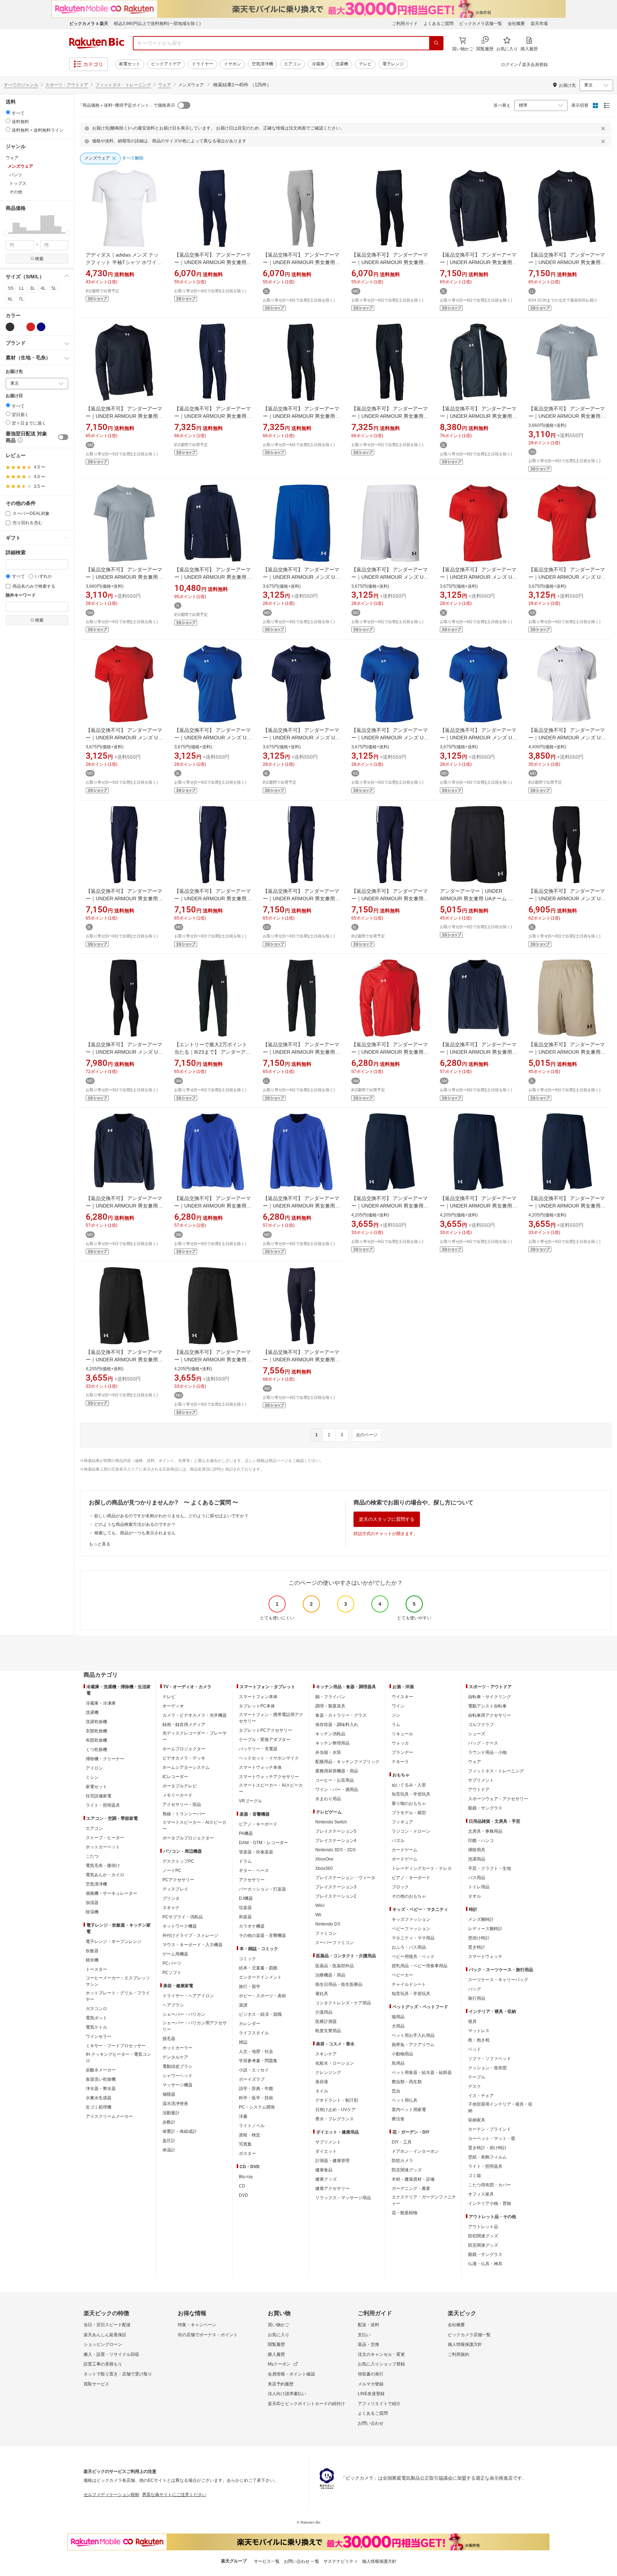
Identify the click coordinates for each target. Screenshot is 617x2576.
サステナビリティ (341, 2561)
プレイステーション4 (336, 1841)
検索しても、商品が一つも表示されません (135, 1533)
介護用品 (324, 2012)
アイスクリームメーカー (109, 2116)
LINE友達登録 (371, 2394)
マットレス (479, 2031)
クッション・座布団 (487, 2068)
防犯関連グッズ (483, 2236)
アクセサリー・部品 (182, 1805)
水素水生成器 (99, 2098)
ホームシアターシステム (186, 1767)
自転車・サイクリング (490, 1697)
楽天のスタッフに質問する (387, 1519)
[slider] (6, 233)
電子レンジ (393, 64)
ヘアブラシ (173, 2005)
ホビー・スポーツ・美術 (262, 1996)
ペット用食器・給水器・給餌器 (422, 2073)
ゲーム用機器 (175, 1954)
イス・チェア (481, 2096)
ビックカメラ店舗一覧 (481, 24)
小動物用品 (402, 2054)
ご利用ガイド (405, 24)
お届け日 (14, 396)
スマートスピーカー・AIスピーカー (194, 1826)
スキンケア (326, 2054)
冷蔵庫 (318, 64)
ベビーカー (402, 1975)
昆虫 (396, 2091)
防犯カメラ (402, 2161)
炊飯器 (92, 1951)
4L (43, 288)
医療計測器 (326, 2021)
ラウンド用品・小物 (487, 1752)
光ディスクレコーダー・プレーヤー (195, 1736)
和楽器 (245, 1917)
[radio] (8, 112)
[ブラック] (10, 327)
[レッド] (31, 327)
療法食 (398, 2119)
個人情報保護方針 (465, 2344)
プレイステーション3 (336, 1887)
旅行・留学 (250, 1987)
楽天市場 (539, 24)
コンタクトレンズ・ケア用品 (343, 2003)
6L (10, 299)
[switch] (63, 437)
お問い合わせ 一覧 (302, 2561)
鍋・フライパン (330, 1697)
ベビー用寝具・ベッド (413, 1957)
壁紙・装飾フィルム (487, 2157)
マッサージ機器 (177, 2085)
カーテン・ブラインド (490, 2129)
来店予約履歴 (281, 2384)
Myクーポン (279, 2364)
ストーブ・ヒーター (105, 1838)
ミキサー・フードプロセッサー (116, 2046)
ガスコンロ (96, 2009)
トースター (96, 1969)
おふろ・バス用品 (409, 1947)
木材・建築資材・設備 (413, 2179)
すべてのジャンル (21, 85)
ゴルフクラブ (481, 1725)
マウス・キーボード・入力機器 (192, 1945)
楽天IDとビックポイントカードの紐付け (306, 2404)
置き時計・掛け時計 (487, 2148)
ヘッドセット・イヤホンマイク (269, 1758)
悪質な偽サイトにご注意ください (174, 2495)
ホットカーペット (103, 1847)
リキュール (402, 1734)
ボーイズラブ (252, 2079)
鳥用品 (398, 2063)
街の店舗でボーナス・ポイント (208, 2335)
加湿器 (92, 1903)
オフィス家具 (481, 2194)
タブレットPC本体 (257, 1706)
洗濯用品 (477, 1859)
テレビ (365, 64)
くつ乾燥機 (96, 1750)
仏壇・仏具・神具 (485, 2264)
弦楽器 (245, 1908)
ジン (396, 1715)
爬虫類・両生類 (407, 2082)
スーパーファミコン (335, 1943)
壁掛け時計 (479, 1938)
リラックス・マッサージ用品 (343, 2198)
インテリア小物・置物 (490, 2203)
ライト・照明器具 (103, 1805)
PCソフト (172, 1973)
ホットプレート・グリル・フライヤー (118, 1996)
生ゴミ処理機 (99, 2107)
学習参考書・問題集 (258, 2061)
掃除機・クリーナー (105, 1759)
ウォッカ (400, 1743)
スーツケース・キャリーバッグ (498, 1980)
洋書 (243, 2116)
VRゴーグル (250, 1801)
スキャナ (171, 1908)
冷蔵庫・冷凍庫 (101, 1703)
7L (21, 299)
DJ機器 (246, 1898)
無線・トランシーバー (184, 1814)
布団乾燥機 (96, 1740)
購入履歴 (276, 2354)
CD (242, 2186)
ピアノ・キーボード (258, 1824)
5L (54, 288)
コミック (247, 1959)
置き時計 (477, 1947)
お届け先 (14, 372)
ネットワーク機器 (180, 1926)
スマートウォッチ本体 (260, 1767)
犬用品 (398, 2026)
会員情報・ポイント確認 (291, 2374)
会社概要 (516, 24)
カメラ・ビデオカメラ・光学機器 (195, 1715)
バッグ (475, 1989)
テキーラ (400, 1762)
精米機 (92, 1960)
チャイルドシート (409, 1984)
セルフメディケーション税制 (111, 2495)
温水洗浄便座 (175, 2104)
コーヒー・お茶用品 (335, 1780)
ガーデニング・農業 (411, 2188)
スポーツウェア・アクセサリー (498, 1799)
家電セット (130, 64)
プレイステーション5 (336, 1831)
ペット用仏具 (405, 2100)
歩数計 (169, 2122)
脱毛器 (169, 2039)
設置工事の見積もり (103, 2364)
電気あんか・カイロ (105, 1875)
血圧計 (169, 2141)
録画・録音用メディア (184, 1725)
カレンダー (250, 2024)
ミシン (92, 1777)
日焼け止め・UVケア (335, 2110)
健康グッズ (326, 2179)
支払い (364, 2335)
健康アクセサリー (332, 2188)
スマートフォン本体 (258, 1697)
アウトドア (479, 1790)
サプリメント (328, 2142)
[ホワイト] (20, 327)
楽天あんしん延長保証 (105, 2335)
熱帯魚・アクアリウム (413, 2045)
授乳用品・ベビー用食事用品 (420, 1966)
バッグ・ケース (483, 1743)
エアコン (292, 64)
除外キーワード (21, 595)
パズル (398, 1841)
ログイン (510, 65)
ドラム (245, 1861)
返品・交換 (368, 2344)
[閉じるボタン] (604, 128)
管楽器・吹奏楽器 (256, 1852)
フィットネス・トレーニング (123, 85)
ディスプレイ (175, 1889)
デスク (475, 2086)
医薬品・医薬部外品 (335, 1966)
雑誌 (243, 2042)
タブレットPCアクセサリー (265, 1730)
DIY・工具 (402, 2142)
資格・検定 (250, 2135)
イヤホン (232, 64)
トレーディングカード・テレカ (422, 1868)
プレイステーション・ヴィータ (345, 1878)
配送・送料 (368, 2325)
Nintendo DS (328, 1924)
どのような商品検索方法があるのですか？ (135, 1524)
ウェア (165, 85)
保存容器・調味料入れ (337, 1725)
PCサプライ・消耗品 (183, 1917)
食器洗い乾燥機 (101, 2079)
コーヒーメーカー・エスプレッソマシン (118, 1981)
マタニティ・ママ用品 (413, 1938)
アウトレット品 (483, 2227)
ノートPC (172, 1871)
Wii (318, 1915)
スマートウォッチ (485, 1957)
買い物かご (279, 2325)
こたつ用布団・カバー (490, 2185)
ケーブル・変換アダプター (265, 1740)
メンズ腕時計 (481, 1919)
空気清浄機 (262, 64)
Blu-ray (246, 2177)
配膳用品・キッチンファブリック (347, 1762)
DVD (244, 2195)
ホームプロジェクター (184, 1749)
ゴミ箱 (475, 2176)
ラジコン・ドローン (411, 1831)
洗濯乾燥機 (96, 1722)
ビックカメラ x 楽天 (89, 24)
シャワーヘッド (177, 2076)
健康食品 (324, 2170)
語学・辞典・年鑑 (256, 2089)
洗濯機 (342, 64)
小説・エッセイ (254, 2070)
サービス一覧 (267, 2561)
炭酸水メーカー (101, 2070)
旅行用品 (477, 1998)
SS (11, 288)
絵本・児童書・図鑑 (258, 1968)
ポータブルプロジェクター (188, 1838)
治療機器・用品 (330, 1975)
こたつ (92, 1856)
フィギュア (402, 1822)
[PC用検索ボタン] (436, 43)
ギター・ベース (254, 1871)
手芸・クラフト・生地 (490, 1868)
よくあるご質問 (438, 24)
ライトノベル (252, 2126)
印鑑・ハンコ (481, 1841)
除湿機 (92, 1912)
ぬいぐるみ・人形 (409, 1785)
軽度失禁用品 (328, 2031)
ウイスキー (402, 1697)
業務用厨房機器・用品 (337, 1771)
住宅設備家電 (99, 1796)
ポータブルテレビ (180, 1786)
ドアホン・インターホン (415, 2151)
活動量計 (171, 2113)
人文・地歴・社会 (256, 2051)
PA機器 (246, 1833)
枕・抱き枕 (479, 2040)
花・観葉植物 (405, 2213)
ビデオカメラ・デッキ (184, 1758)
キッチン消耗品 (330, 1734)
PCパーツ (172, 1963)
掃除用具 (477, 1850)
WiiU (320, 1906)
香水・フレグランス (335, 2119)
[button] (9, 224)
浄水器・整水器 (101, 2089)
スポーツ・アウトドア (67, 85)
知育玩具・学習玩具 (411, 1794)
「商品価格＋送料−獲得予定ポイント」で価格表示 (127, 105)
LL (22, 288)
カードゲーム (405, 1850)
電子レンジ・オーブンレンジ (114, 1942)
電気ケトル (96, 2027)
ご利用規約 (458, 2354)
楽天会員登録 (535, 65)
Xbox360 (324, 1868)
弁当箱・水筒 (328, 1752)
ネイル (322, 2091)
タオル (475, 1896)
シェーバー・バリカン (184, 2014)
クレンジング (328, 2073)
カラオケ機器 (252, 1926)
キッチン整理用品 (332, 1743)
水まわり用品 (328, 1799)
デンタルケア (175, 2057)
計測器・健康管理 (332, 2161)
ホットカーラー (177, 2048)
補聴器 (169, 2094)
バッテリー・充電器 (258, 1749)
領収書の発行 (371, 2374)
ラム (396, 1725)
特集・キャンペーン (197, 2325)
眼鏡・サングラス (485, 1808)
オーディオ (173, 1706)
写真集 (245, 2144)
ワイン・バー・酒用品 (337, 1790)
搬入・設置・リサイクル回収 (111, 2354)
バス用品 (477, 1878)
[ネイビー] (41, 327)
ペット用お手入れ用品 (413, 2035)
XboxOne (324, 1859)
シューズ (477, 1734)
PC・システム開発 (257, 2107)
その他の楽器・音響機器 (262, 1935)
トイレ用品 (479, 1887)
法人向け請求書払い (287, 2394)
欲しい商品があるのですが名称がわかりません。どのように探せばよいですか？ (171, 1516)
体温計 (169, 2150)
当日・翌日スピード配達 (107, 2325)
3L (32, 288)
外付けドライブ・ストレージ (190, 1935)
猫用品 (398, 2017)
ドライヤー (202, 64)
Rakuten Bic (97, 43)
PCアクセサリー (178, 1880)
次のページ (367, 1435)
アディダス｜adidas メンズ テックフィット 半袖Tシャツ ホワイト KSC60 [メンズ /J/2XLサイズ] (124, 262)
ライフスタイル (254, 2033)
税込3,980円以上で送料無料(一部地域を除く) (157, 24)
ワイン (398, 1706)
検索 (39, 259)
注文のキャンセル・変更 (381, 2354)
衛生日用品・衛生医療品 (339, 1984)
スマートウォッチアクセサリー (269, 1777)
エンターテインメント (260, 1977)
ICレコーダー (175, 1777)
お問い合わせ (371, 2423)
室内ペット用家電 (409, 2110)
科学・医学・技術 (256, 2098)
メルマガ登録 (371, 2384)
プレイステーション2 (336, 1896)
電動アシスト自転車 (487, 1706)
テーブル (477, 2077)
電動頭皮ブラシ (177, 2066)
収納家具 (477, 2120)
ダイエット (326, 2151)
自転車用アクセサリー (490, 1715)
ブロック (400, 1887)
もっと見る (100, 1544)
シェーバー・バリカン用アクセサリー (195, 2026)
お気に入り (279, 2335)
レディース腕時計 (485, 1929)
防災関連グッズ (407, 2170)
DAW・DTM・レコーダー (264, 1843)
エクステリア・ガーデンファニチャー (424, 2200)
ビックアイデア (166, 64)
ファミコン (326, 1933)
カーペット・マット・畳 (492, 2139)
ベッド (475, 2049)
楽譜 (243, 2005)
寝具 (472, 2021)
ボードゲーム (405, 1859)
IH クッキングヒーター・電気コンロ (118, 2058)
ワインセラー (99, 2036)
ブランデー (402, 1752)
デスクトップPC (178, 1861)
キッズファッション (411, 1919)
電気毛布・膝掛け (103, 1866)
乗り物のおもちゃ (409, 1803)
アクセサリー (252, 1880)
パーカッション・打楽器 (262, 1889)
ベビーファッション (411, 1929)
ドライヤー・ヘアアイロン (188, 1996)
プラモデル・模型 (409, 1813)
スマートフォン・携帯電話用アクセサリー (271, 1718)
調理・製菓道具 (330, 1706)
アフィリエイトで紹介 (379, 2404)
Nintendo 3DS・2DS (335, 1850)
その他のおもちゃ (409, 1896)
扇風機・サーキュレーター (111, 1893)
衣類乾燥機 (96, 1731)
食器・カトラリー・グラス (341, 1715)
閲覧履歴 (276, 2344)
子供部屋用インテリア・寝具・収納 (500, 2107)
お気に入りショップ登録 (381, 2364)
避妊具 (322, 1994)
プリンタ (171, 1898)
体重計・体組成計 (180, 2131)
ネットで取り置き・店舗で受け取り (118, 2374)
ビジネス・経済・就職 (260, 2014)
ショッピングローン (103, 2344)
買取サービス (96, 2384)
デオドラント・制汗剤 (337, 2100)
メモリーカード (177, 1795)
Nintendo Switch (331, 1822)
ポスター (247, 2154)
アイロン (94, 1768)
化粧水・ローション (335, 2063)
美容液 (322, 2082)
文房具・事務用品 (485, 1831)
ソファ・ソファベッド (490, 2059)
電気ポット (96, 2018)
